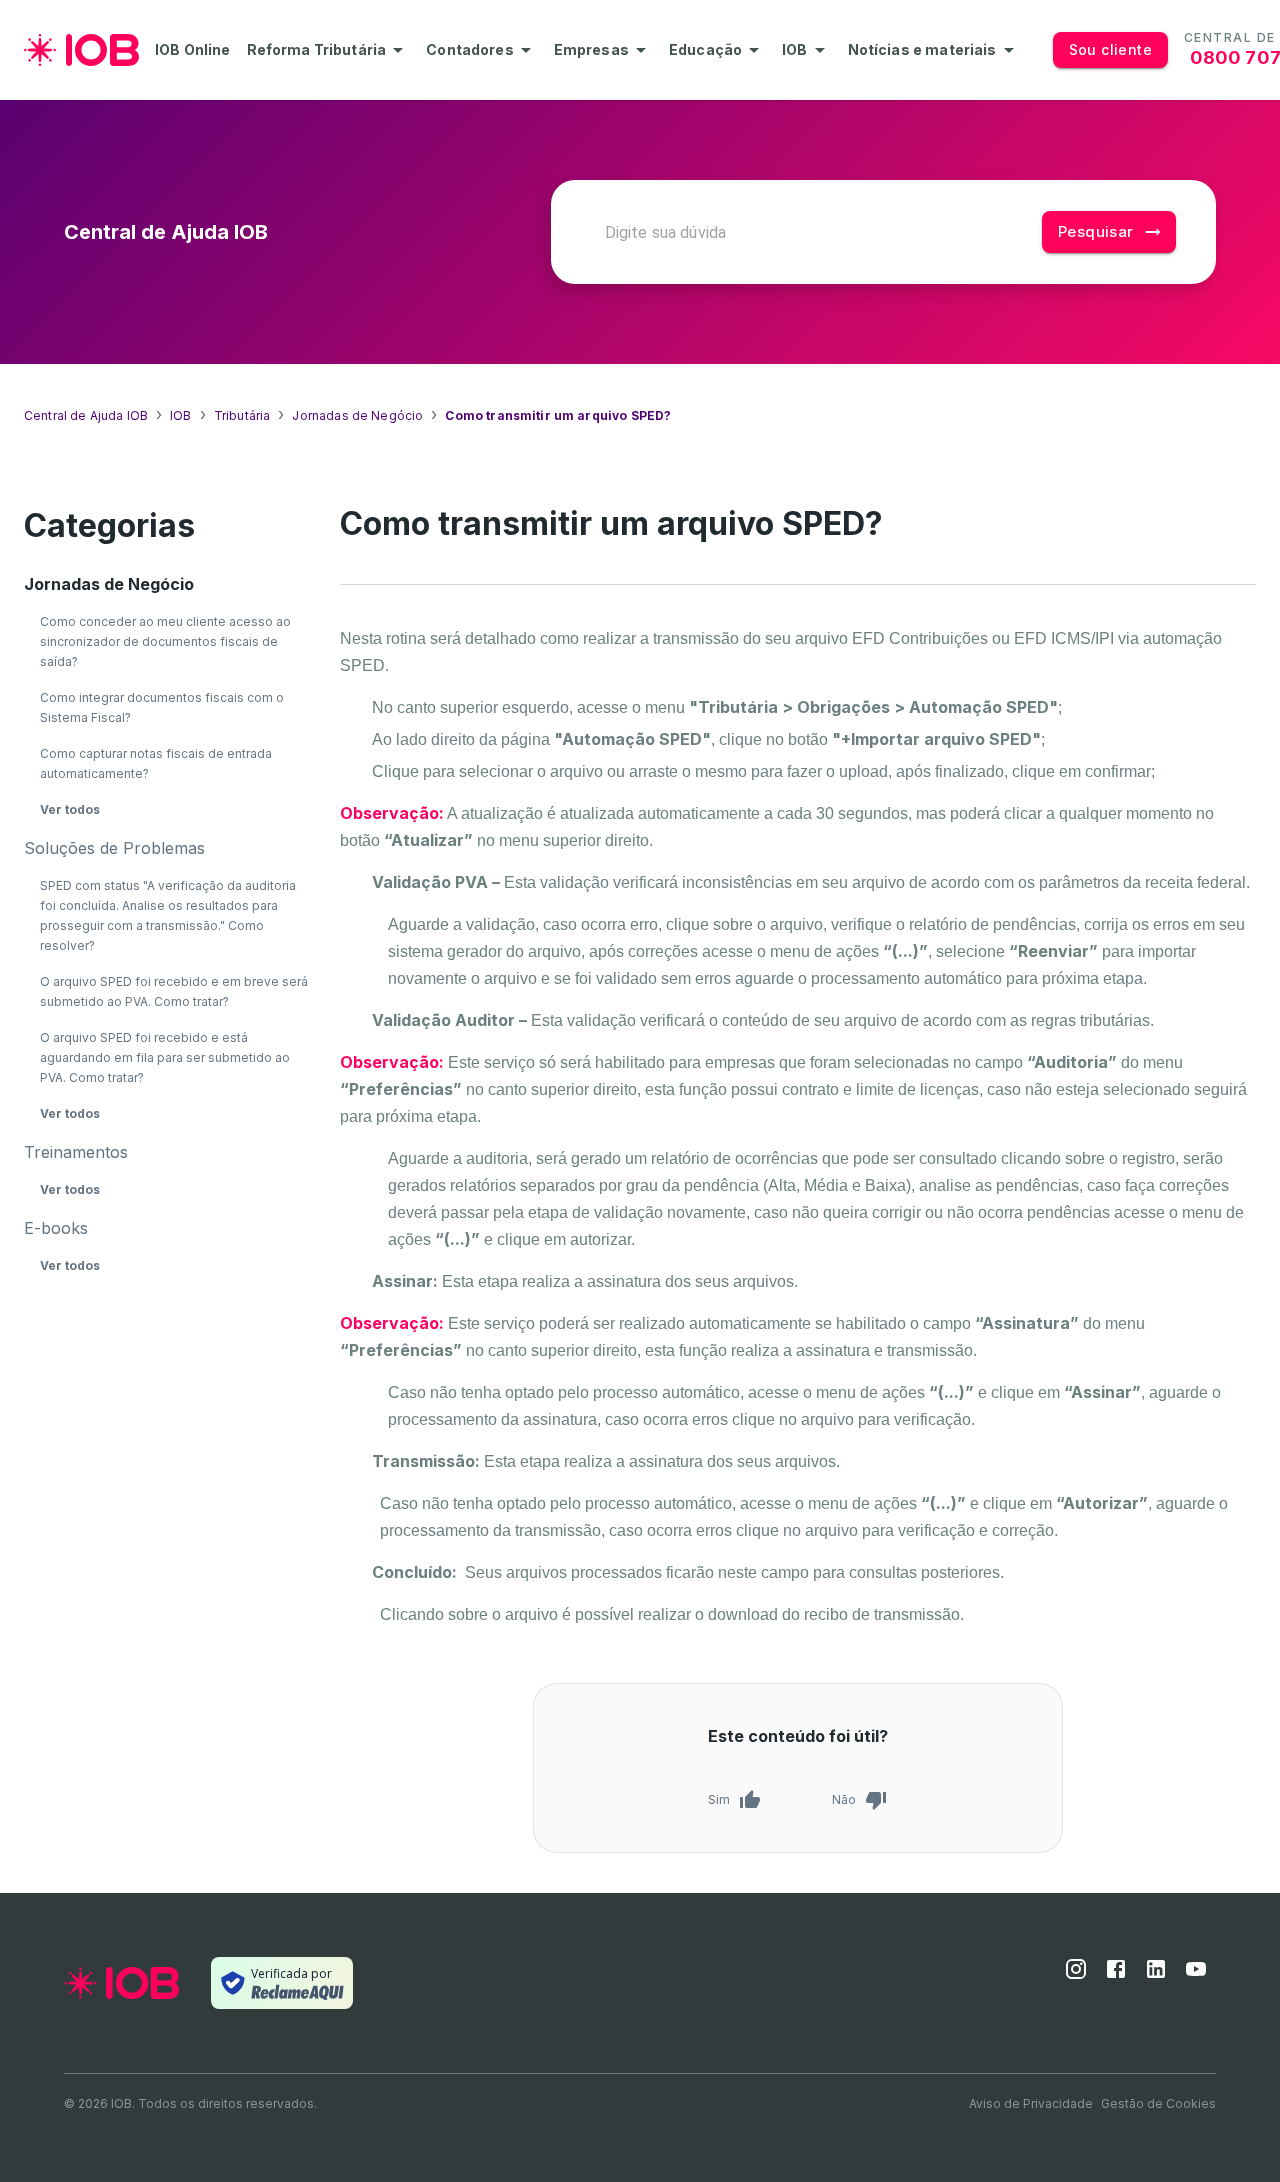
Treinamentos (76, 1152)
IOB (180, 415)
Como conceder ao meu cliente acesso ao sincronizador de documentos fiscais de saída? (165, 641)
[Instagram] (1076, 1975)
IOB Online (193, 50)
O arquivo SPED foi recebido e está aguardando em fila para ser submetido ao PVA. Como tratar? (165, 1057)
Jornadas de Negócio (357, 415)
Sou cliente (1110, 49)
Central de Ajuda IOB (86, 415)
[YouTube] (1196, 1975)
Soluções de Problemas (114, 848)
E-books (56, 1228)
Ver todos (70, 809)
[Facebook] (1116, 1975)
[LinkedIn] (1156, 1975)
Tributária (242, 415)
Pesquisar (1096, 231)
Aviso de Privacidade (1031, 2103)
